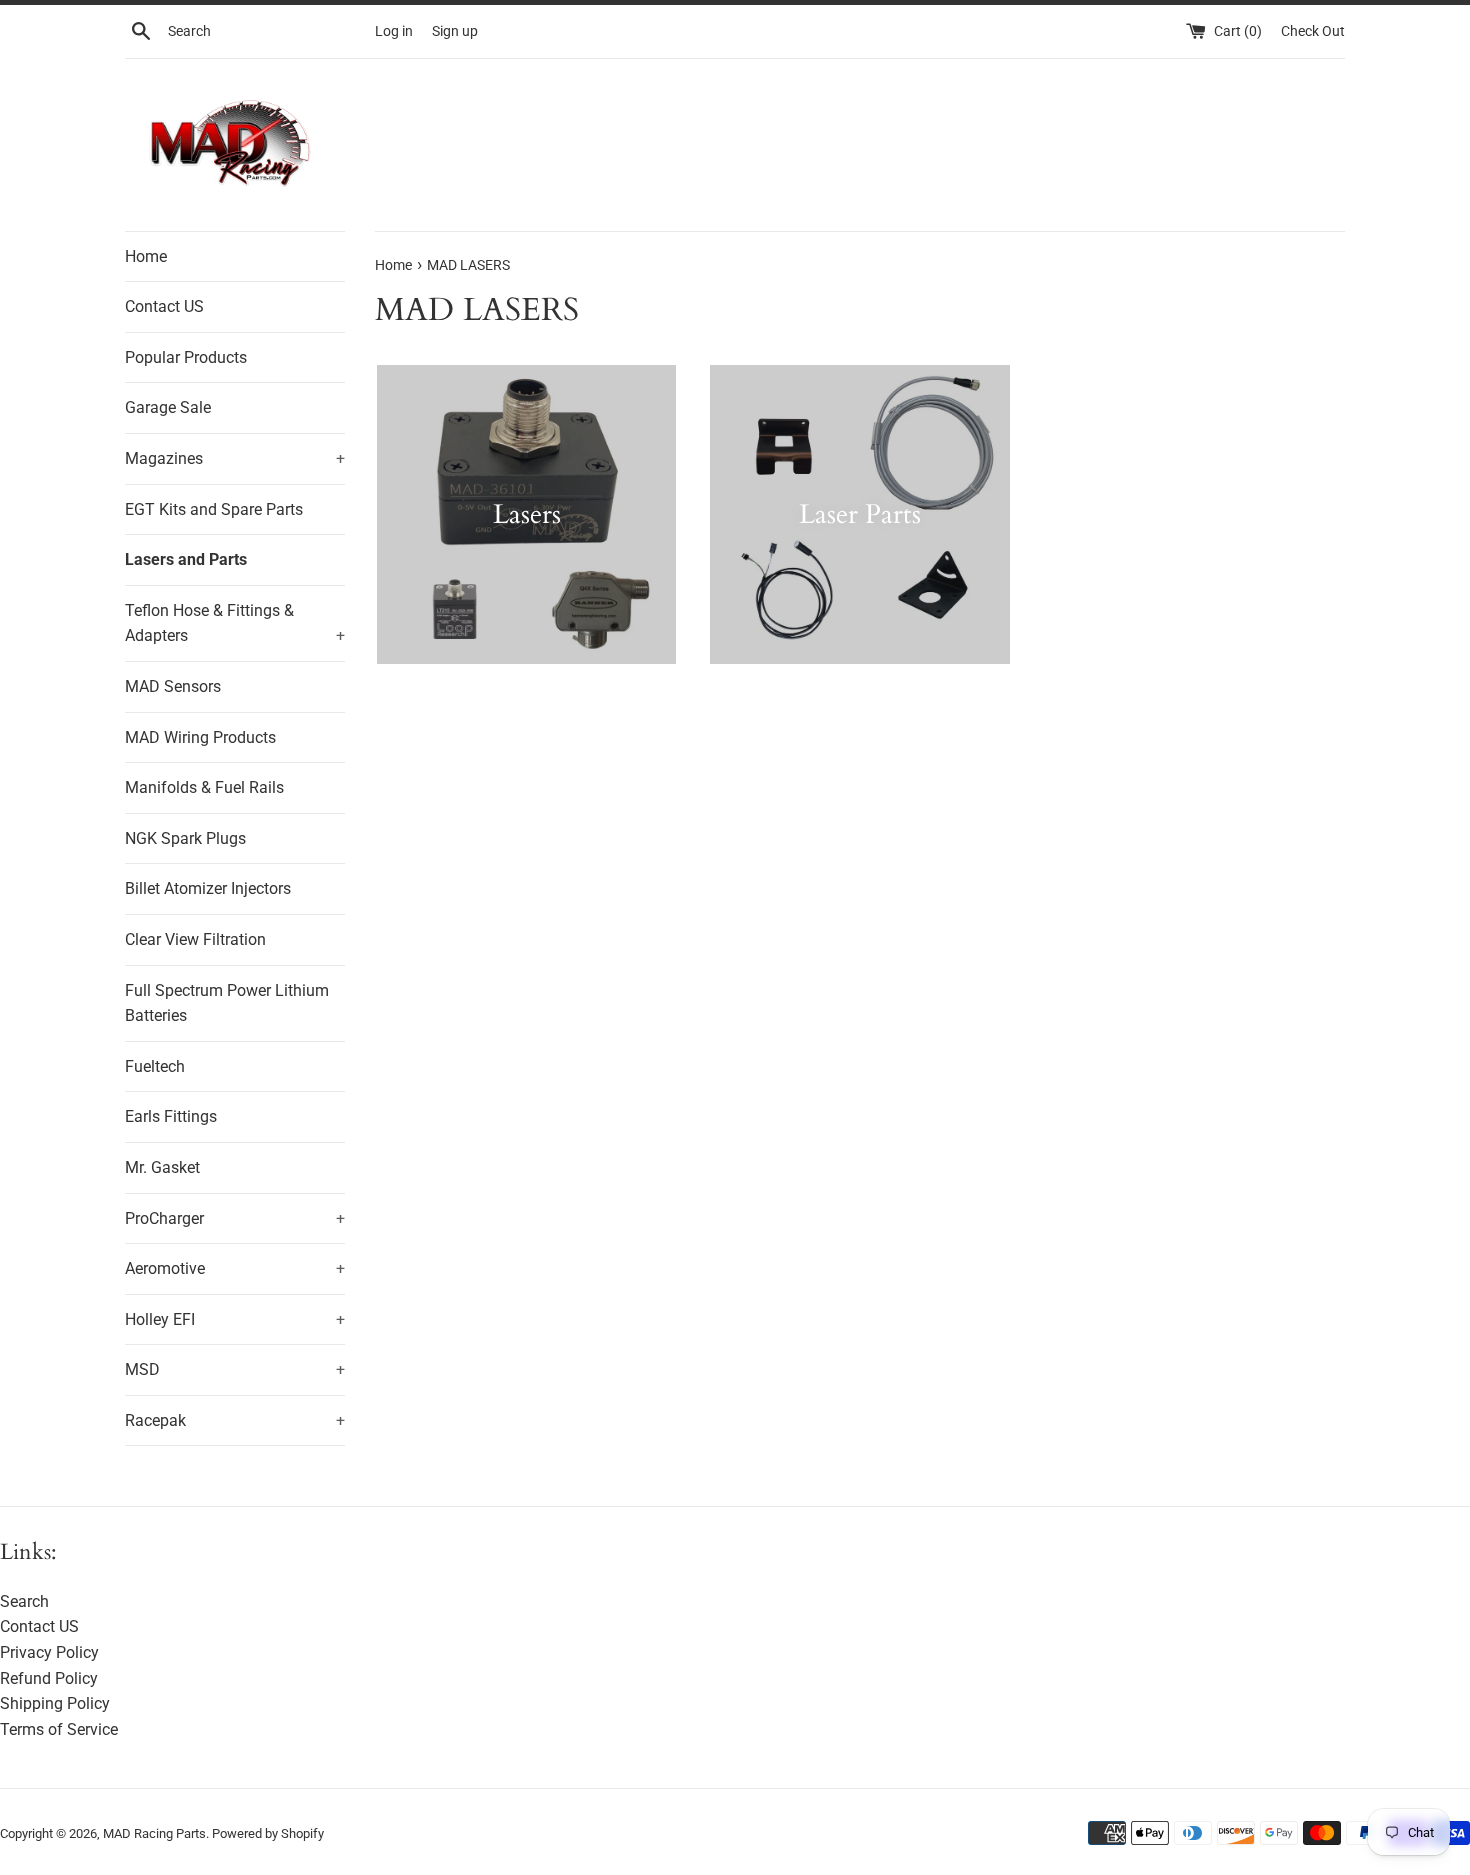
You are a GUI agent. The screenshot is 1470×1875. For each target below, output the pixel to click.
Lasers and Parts (186, 559)
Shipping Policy (55, 1703)
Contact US (164, 306)
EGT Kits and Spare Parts (214, 509)
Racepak (235, 1420)
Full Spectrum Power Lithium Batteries (227, 1003)
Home (146, 256)
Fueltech (155, 1066)
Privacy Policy (49, 1652)
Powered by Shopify (268, 1833)
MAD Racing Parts (154, 1833)
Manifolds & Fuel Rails (204, 787)
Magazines (235, 458)
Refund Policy (49, 1678)
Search (24, 1601)
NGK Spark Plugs (185, 838)
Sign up (455, 31)
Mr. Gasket (162, 1167)
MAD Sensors (173, 686)
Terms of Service (59, 1729)
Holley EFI (235, 1319)
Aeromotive (235, 1268)
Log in (394, 31)
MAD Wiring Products (200, 737)
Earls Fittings (171, 1116)
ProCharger (235, 1218)
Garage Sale (168, 407)
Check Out (1313, 31)
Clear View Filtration (195, 939)
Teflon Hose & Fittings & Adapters (235, 623)
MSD (235, 1369)
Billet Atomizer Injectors (208, 888)
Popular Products (186, 357)
